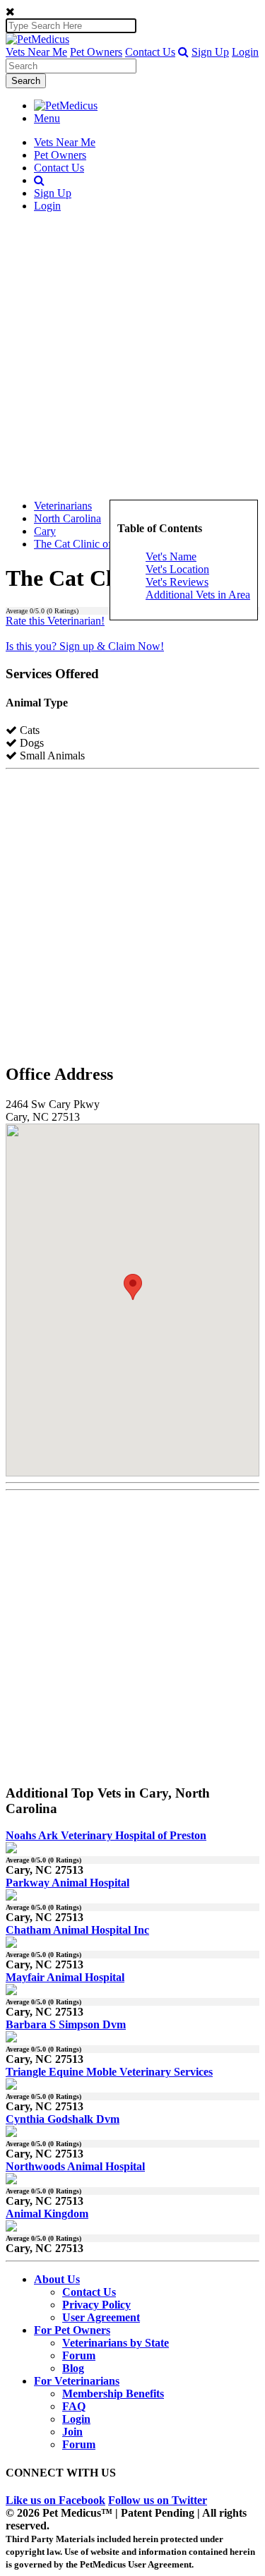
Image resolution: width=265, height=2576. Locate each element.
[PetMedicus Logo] (66, 106)
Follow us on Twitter (158, 2500)
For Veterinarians (77, 2381)
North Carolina (67, 518)
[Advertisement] (132, 356)
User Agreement (101, 2317)
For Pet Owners (72, 2330)
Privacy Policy (96, 2305)
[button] (183, 52)
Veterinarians (63, 506)
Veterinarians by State (116, 2343)
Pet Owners (96, 52)
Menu (47, 118)
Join (72, 2432)
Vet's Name (171, 556)
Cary (45, 531)
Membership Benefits (113, 2394)
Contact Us (150, 52)
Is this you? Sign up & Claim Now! (85, 646)
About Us (57, 2279)
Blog (73, 2368)
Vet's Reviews (177, 582)
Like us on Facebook (55, 2500)
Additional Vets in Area (198, 595)
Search (26, 81)
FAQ (74, 2406)
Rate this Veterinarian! (55, 621)
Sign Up (210, 52)
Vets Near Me (36, 52)
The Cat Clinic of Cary (85, 544)
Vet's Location (177, 569)
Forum (79, 2355)
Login (245, 52)
